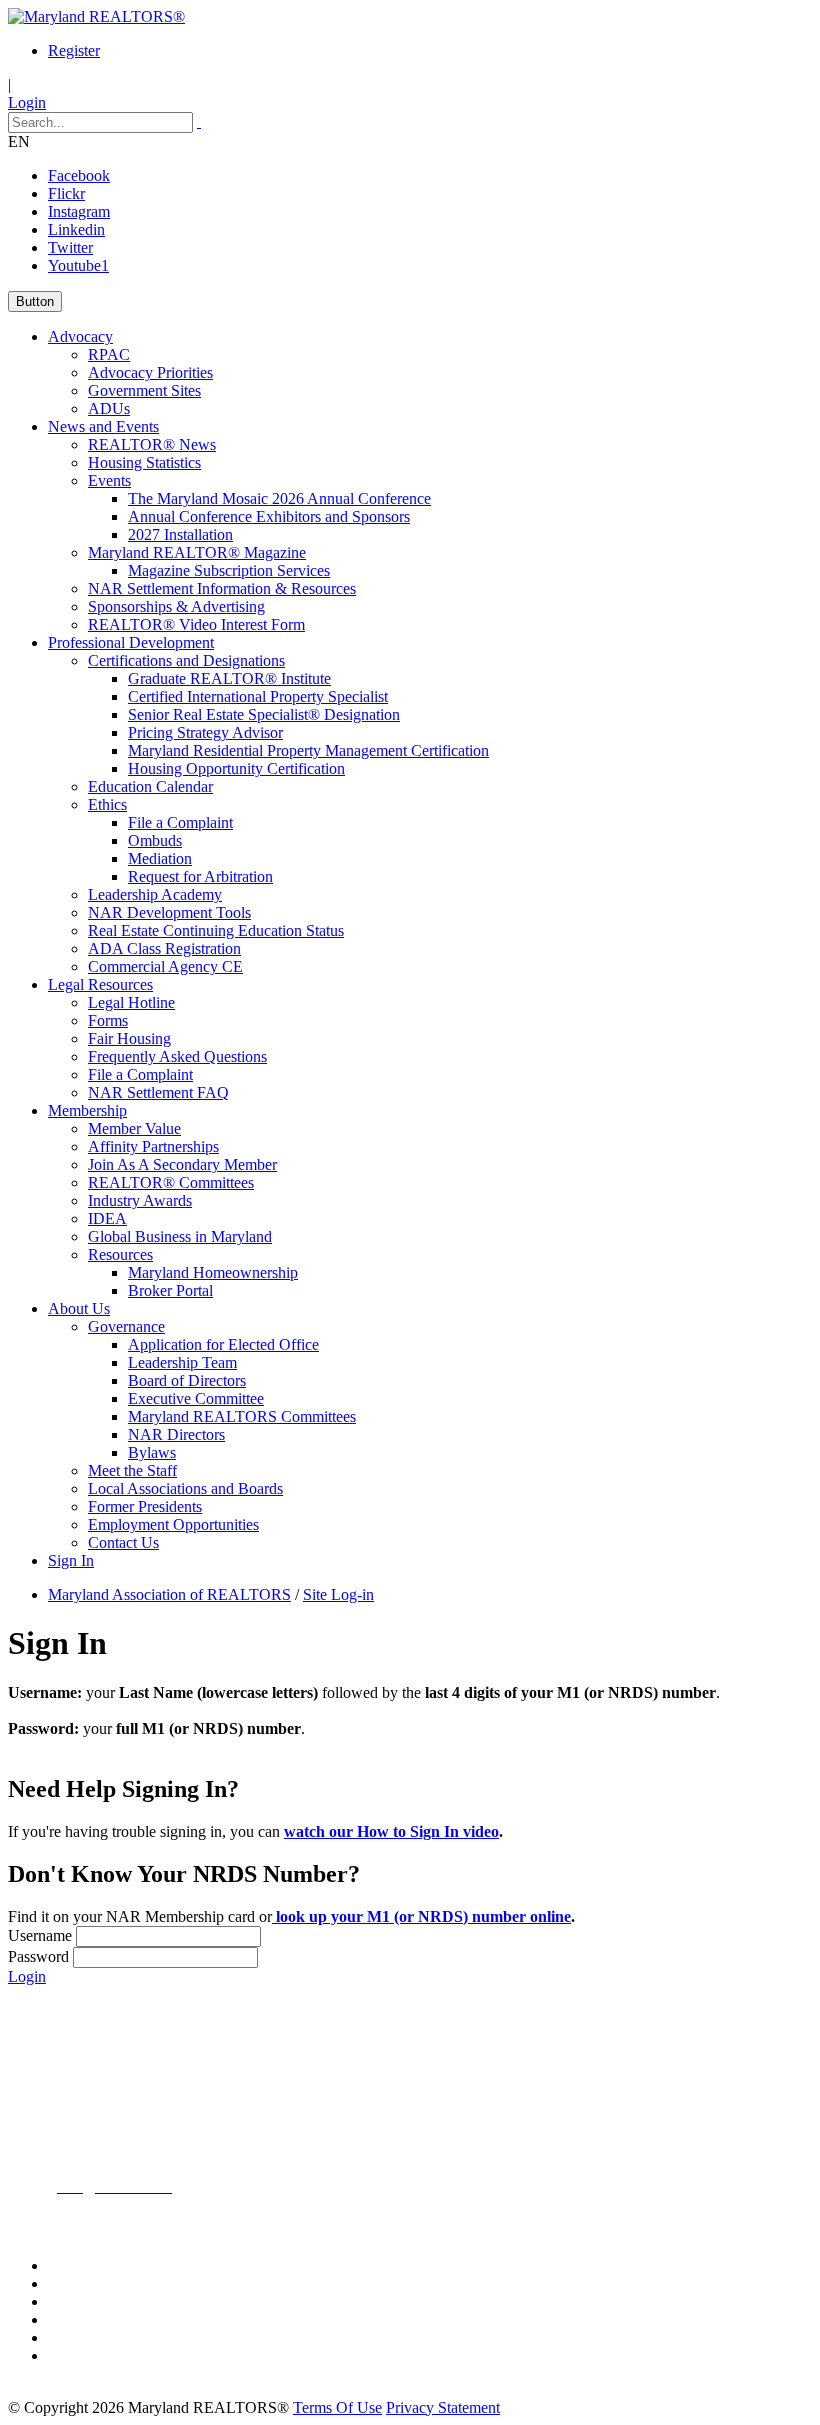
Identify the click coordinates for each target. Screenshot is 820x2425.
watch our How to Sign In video (391, 1831)
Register (74, 50)
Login (27, 102)
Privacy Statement (443, 2407)
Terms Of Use (337, 2407)
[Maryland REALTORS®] (96, 16)
